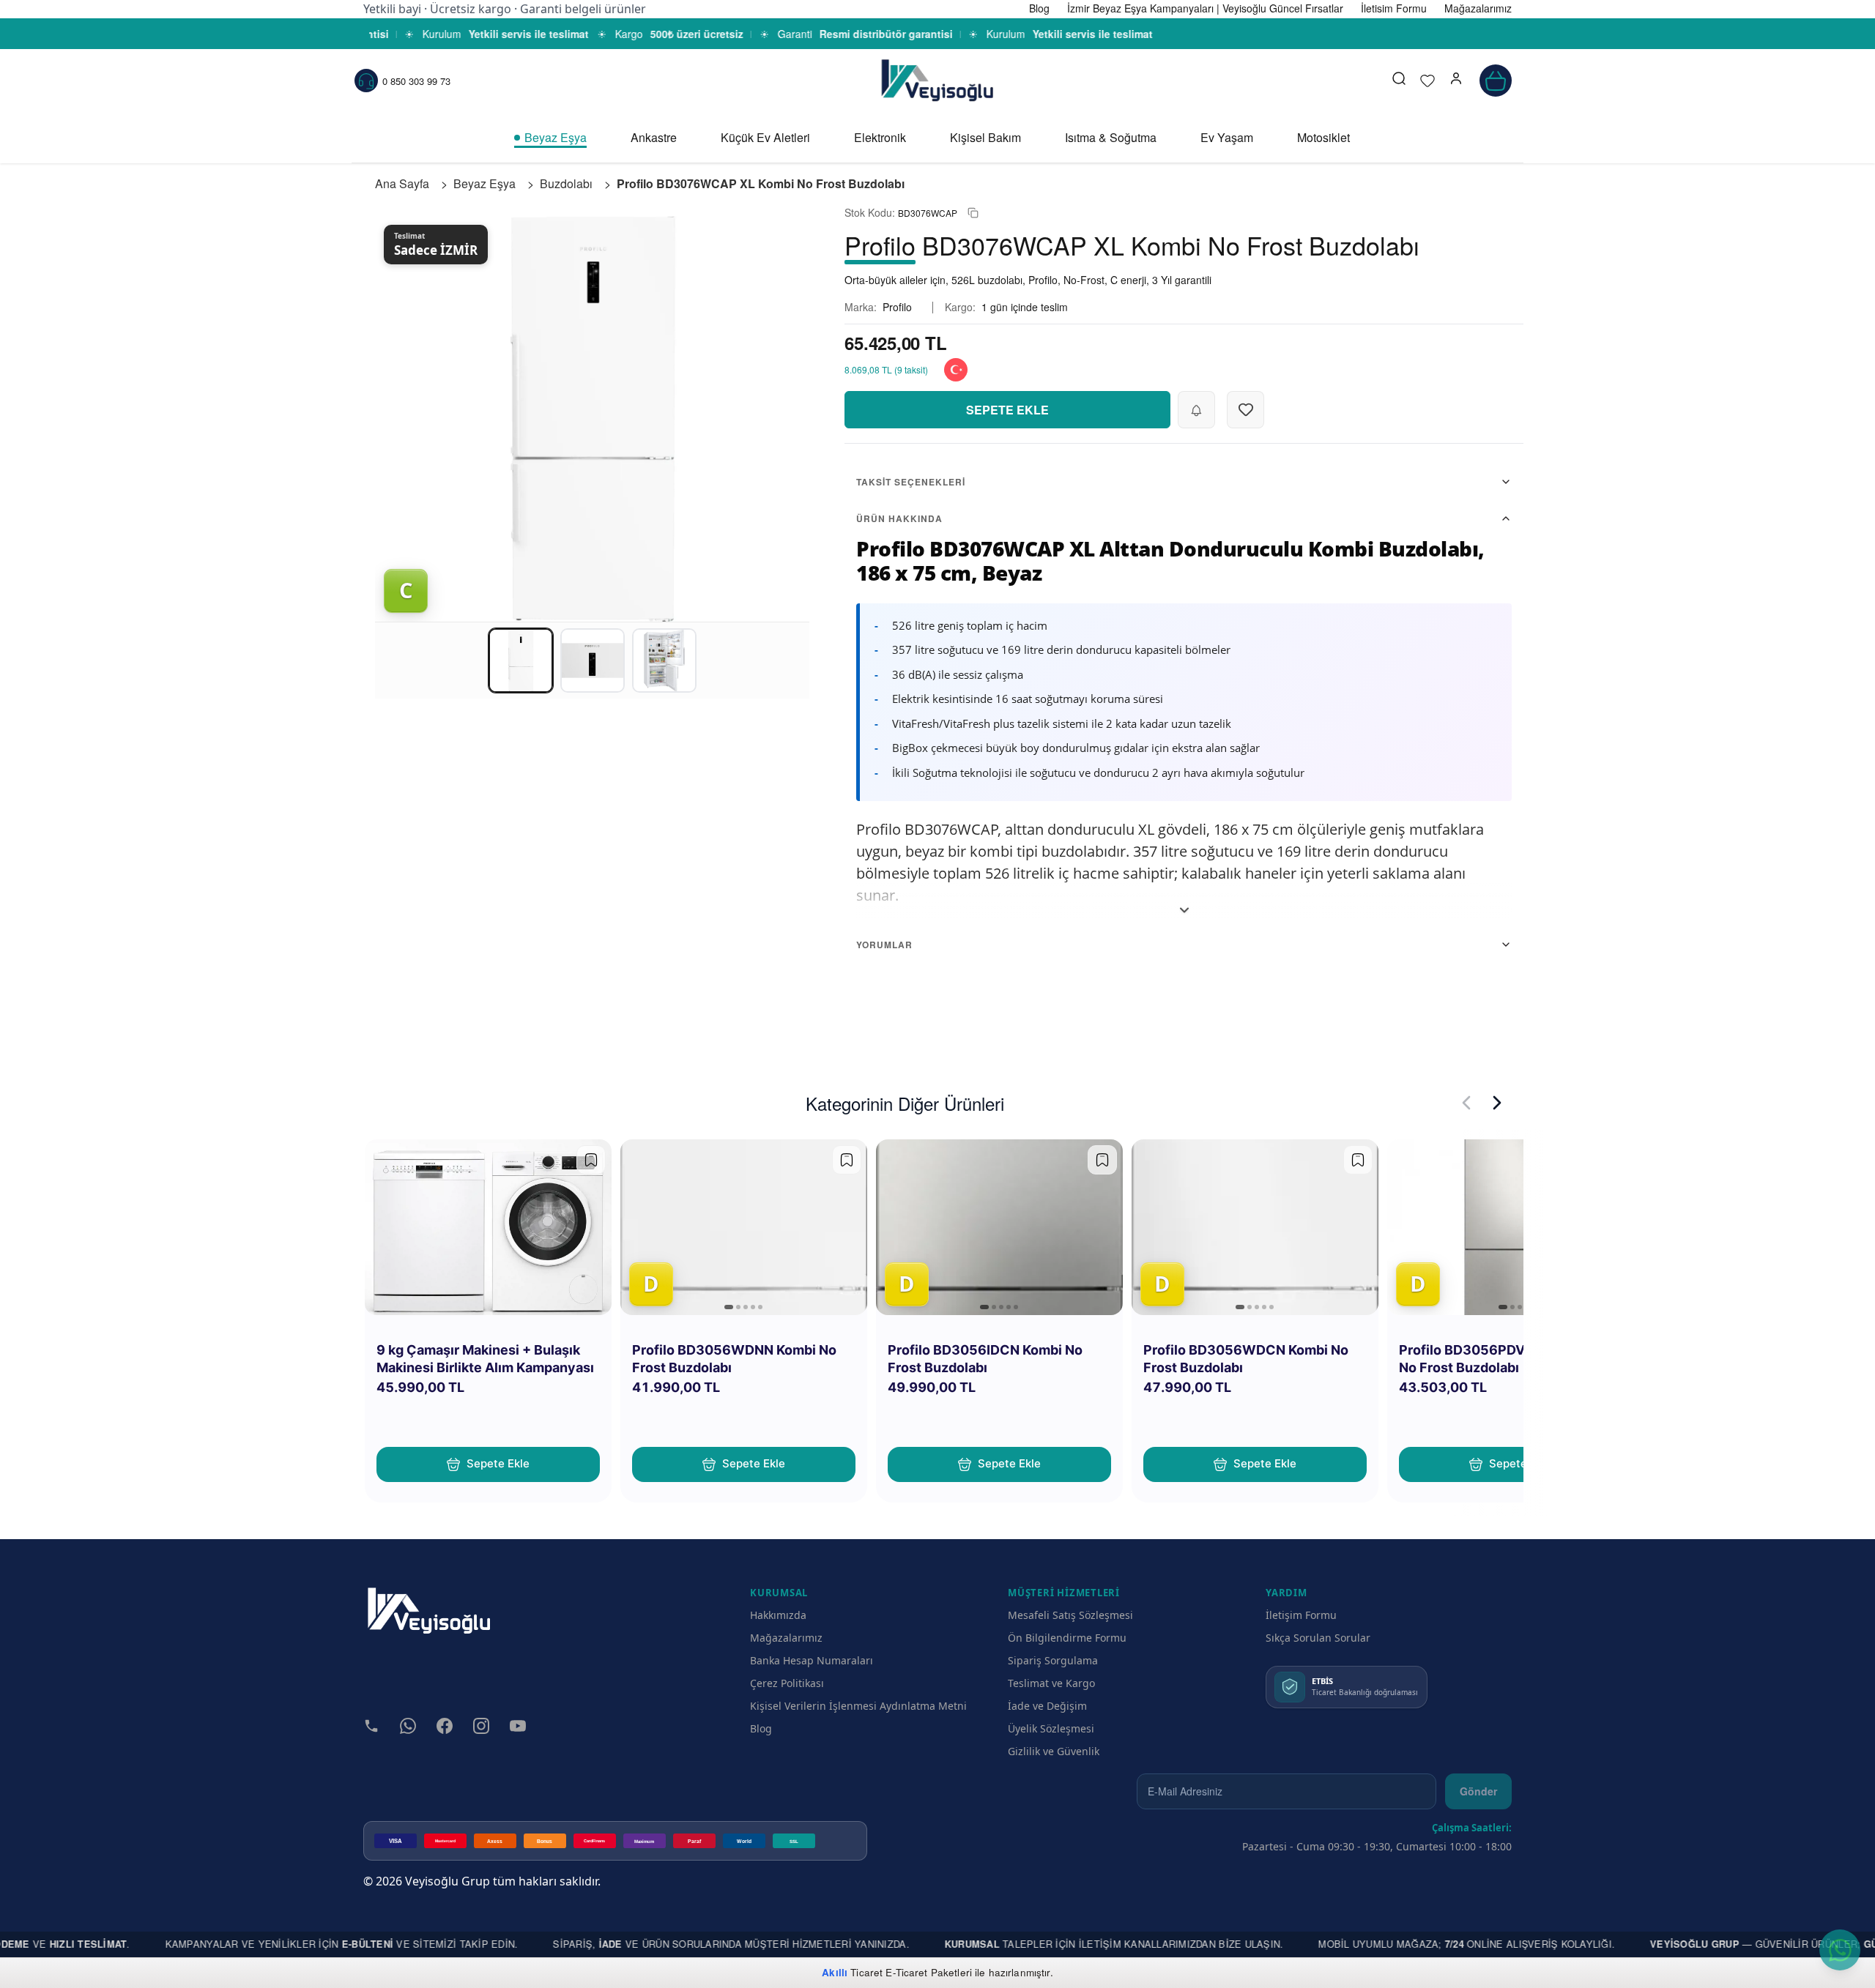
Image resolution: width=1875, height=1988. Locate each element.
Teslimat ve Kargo (1051, 1683)
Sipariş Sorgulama (1053, 1660)
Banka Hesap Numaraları (812, 1660)
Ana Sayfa (402, 183)
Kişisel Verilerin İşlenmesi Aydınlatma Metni (858, 1706)
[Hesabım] (1456, 81)
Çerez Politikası (787, 1683)
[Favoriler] (1427, 81)
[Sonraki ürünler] (1497, 1103)
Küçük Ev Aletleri (765, 137)
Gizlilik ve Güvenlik (1054, 1751)
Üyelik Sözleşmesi (1051, 1728)
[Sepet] (1496, 81)
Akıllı (835, 1972)
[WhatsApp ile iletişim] (1840, 1950)
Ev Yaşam (1227, 137)
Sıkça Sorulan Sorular (1318, 1638)
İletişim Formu (1301, 1615)
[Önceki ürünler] (1466, 1103)
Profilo (897, 307)
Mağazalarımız (786, 1638)
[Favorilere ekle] (591, 1160)
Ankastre (654, 137)
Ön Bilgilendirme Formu (1067, 1638)
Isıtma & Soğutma (1111, 137)
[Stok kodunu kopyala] (973, 213)
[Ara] (1399, 81)
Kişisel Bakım (985, 137)
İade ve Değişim (1047, 1706)
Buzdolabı (566, 183)
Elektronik (880, 137)
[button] (1456, 81)
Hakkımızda (778, 1615)
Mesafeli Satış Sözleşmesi (1070, 1615)
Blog (761, 1728)
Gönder (1478, 1791)
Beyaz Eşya (556, 137)
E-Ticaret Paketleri (929, 1972)
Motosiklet (1323, 137)
